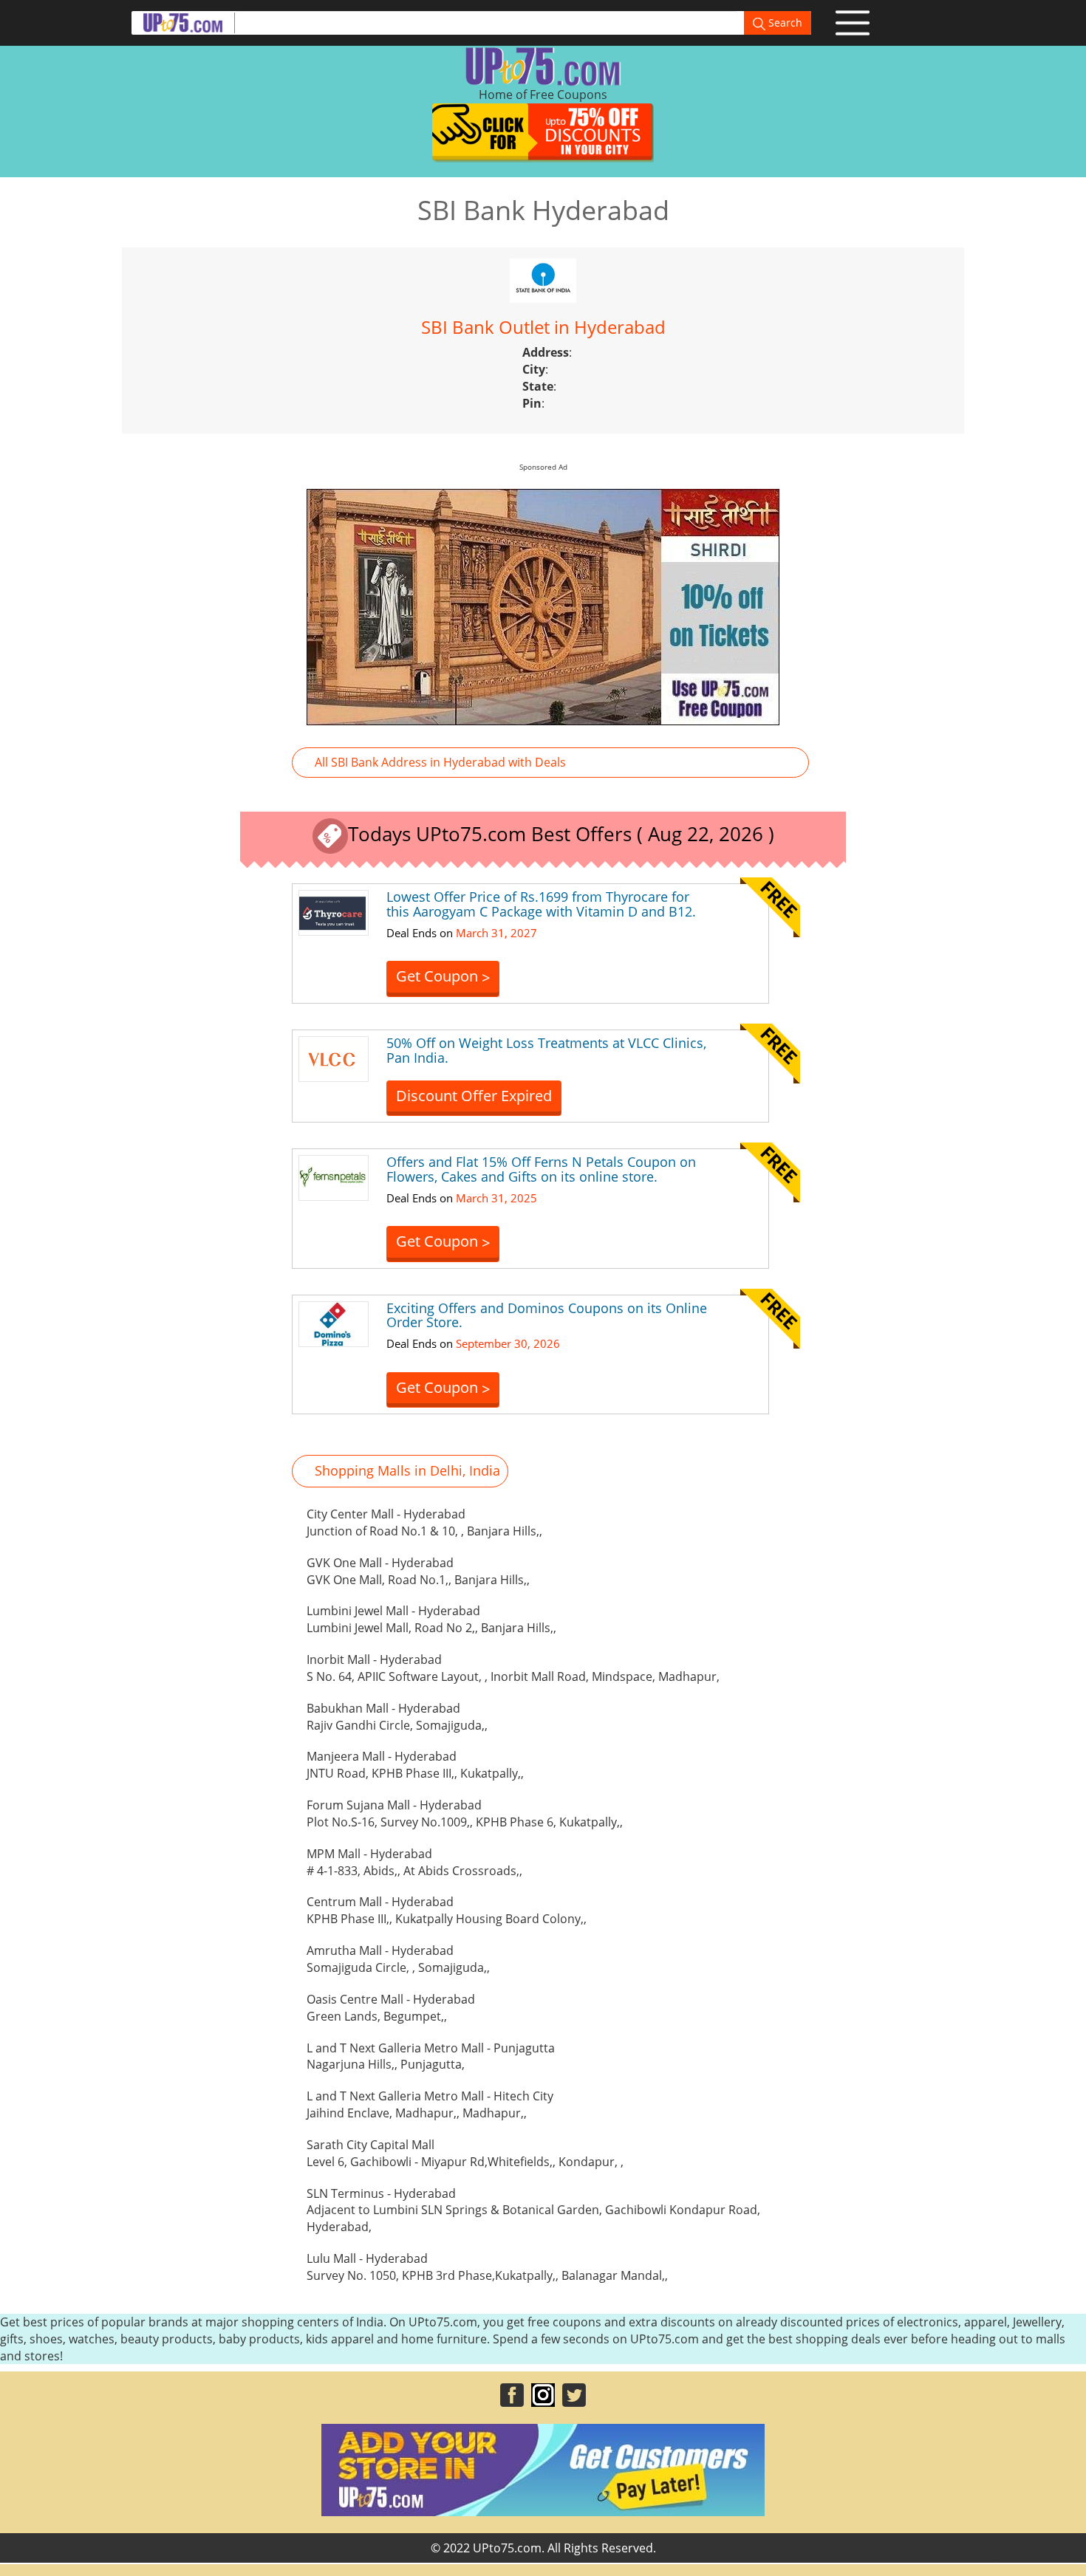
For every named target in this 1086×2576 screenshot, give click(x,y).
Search (784, 23)
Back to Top (1037, 2551)
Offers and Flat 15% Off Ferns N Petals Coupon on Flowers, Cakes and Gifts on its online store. (541, 1169)
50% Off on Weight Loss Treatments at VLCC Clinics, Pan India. (546, 1050)
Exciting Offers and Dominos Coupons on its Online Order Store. (547, 1315)
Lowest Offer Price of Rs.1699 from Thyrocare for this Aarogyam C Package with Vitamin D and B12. (541, 904)
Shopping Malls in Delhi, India (407, 1470)
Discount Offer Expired (474, 1096)
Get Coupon (443, 977)
